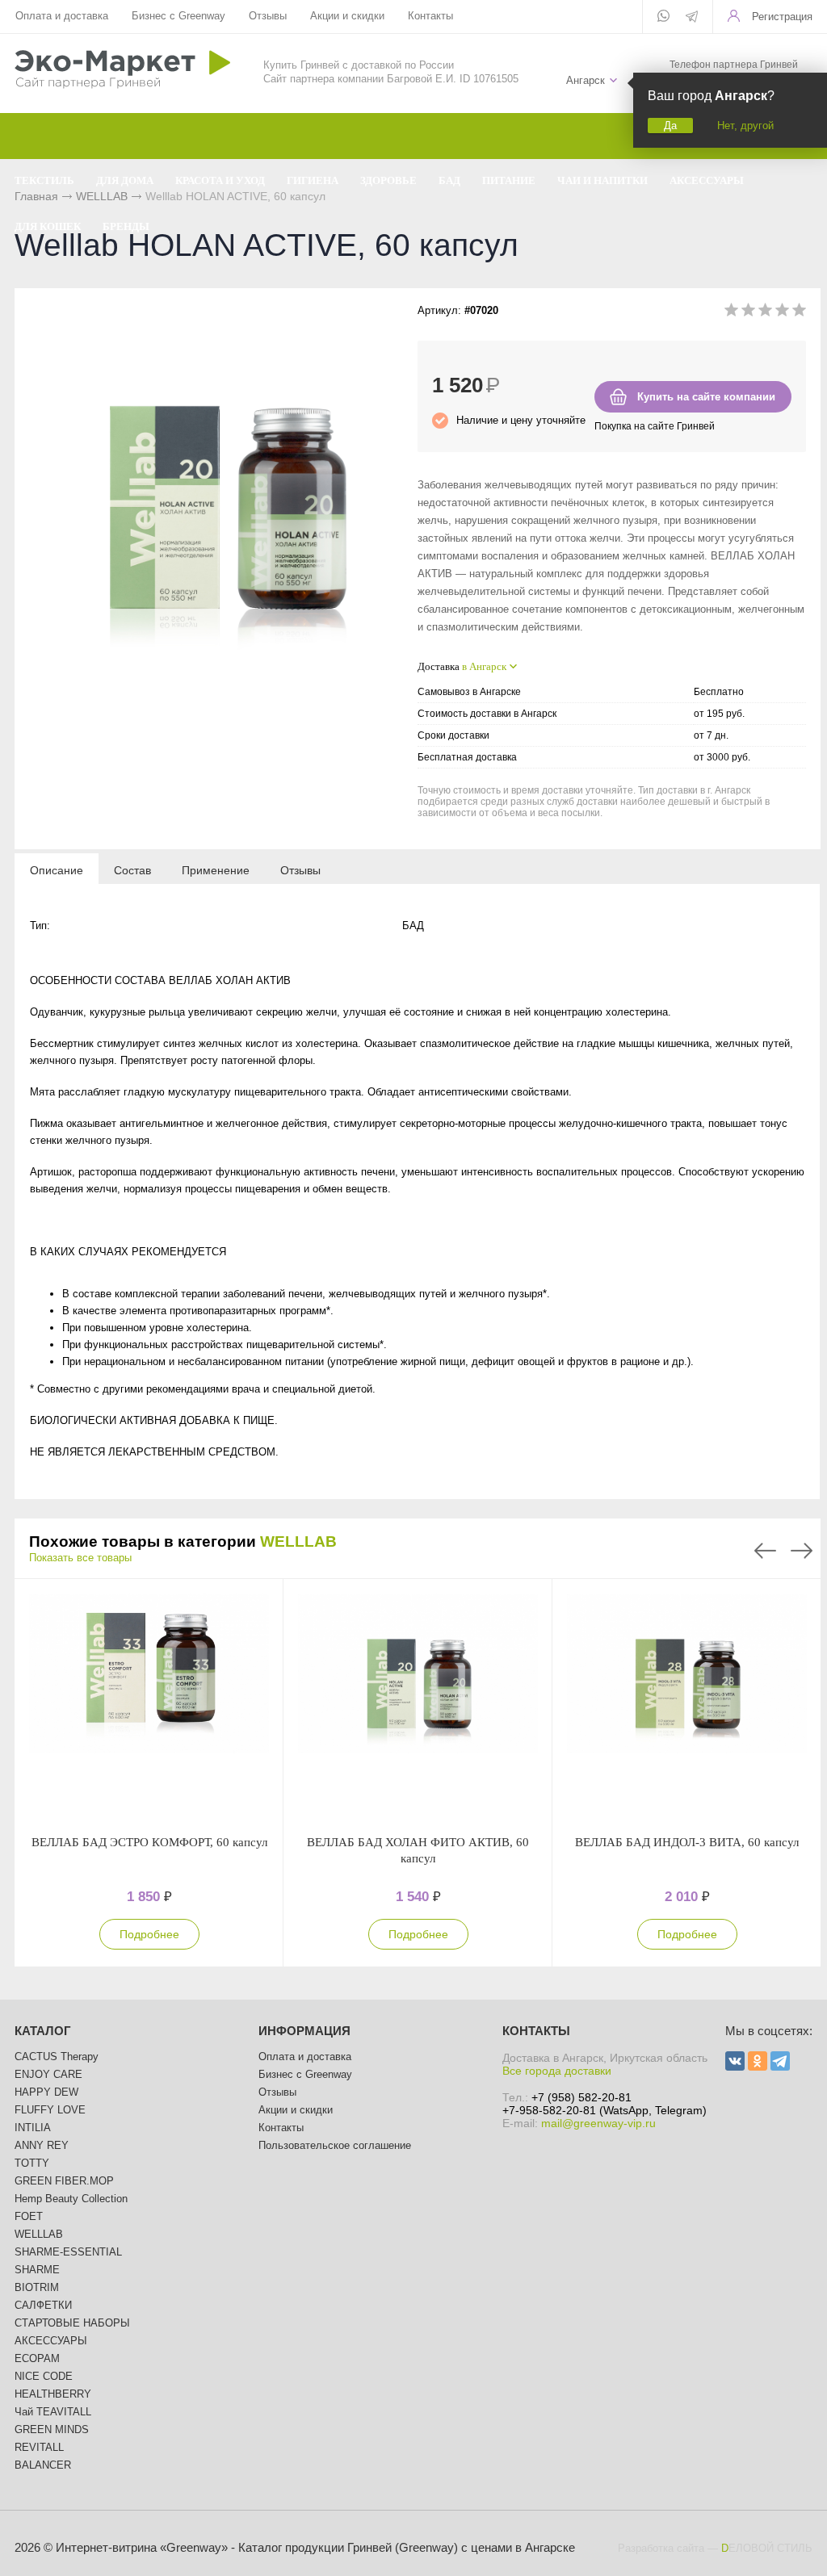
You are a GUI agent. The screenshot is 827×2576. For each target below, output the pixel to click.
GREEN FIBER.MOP (64, 2181)
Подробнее (149, 1934)
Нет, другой (745, 126)
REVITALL (39, 2447)
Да (670, 126)
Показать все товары (80, 1558)
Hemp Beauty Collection (71, 2199)
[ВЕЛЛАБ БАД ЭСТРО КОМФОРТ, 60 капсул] (149, 1707)
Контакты (430, 16)
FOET (29, 2216)
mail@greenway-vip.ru (598, 2123)
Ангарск (586, 80)
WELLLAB (298, 1541)
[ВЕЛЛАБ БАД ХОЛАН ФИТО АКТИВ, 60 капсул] (418, 1707)
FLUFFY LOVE (50, 2110)
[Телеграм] (692, 18)
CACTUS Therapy (57, 2057)
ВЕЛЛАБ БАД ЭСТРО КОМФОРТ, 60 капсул (149, 1842)
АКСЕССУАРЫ (51, 2341)
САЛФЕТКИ (43, 2305)
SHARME (37, 2270)
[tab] (57, 869)
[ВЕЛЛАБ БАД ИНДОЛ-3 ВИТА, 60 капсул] (687, 1707)
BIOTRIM (37, 2287)
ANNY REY (42, 2145)
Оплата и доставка (62, 16)
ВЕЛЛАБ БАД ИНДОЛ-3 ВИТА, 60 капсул (687, 1842)
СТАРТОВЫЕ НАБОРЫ (72, 2323)
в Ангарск (484, 666)
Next (802, 1551)
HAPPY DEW (46, 2092)
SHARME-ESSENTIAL (68, 2252)
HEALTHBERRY (53, 2394)
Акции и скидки (347, 16)
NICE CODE (44, 2376)
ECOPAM (37, 2358)
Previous (765, 1551)
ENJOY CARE (48, 2074)
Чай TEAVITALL (53, 2412)
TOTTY (32, 2163)
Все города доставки (557, 2071)
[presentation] (57, 869)
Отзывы (268, 16)
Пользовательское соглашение (335, 2145)
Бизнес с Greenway (178, 16)
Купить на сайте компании (706, 397)
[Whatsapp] (663, 17)
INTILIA (33, 2128)
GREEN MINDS (52, 2429)
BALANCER (43, 2465)
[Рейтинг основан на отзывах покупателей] (765, 313)
